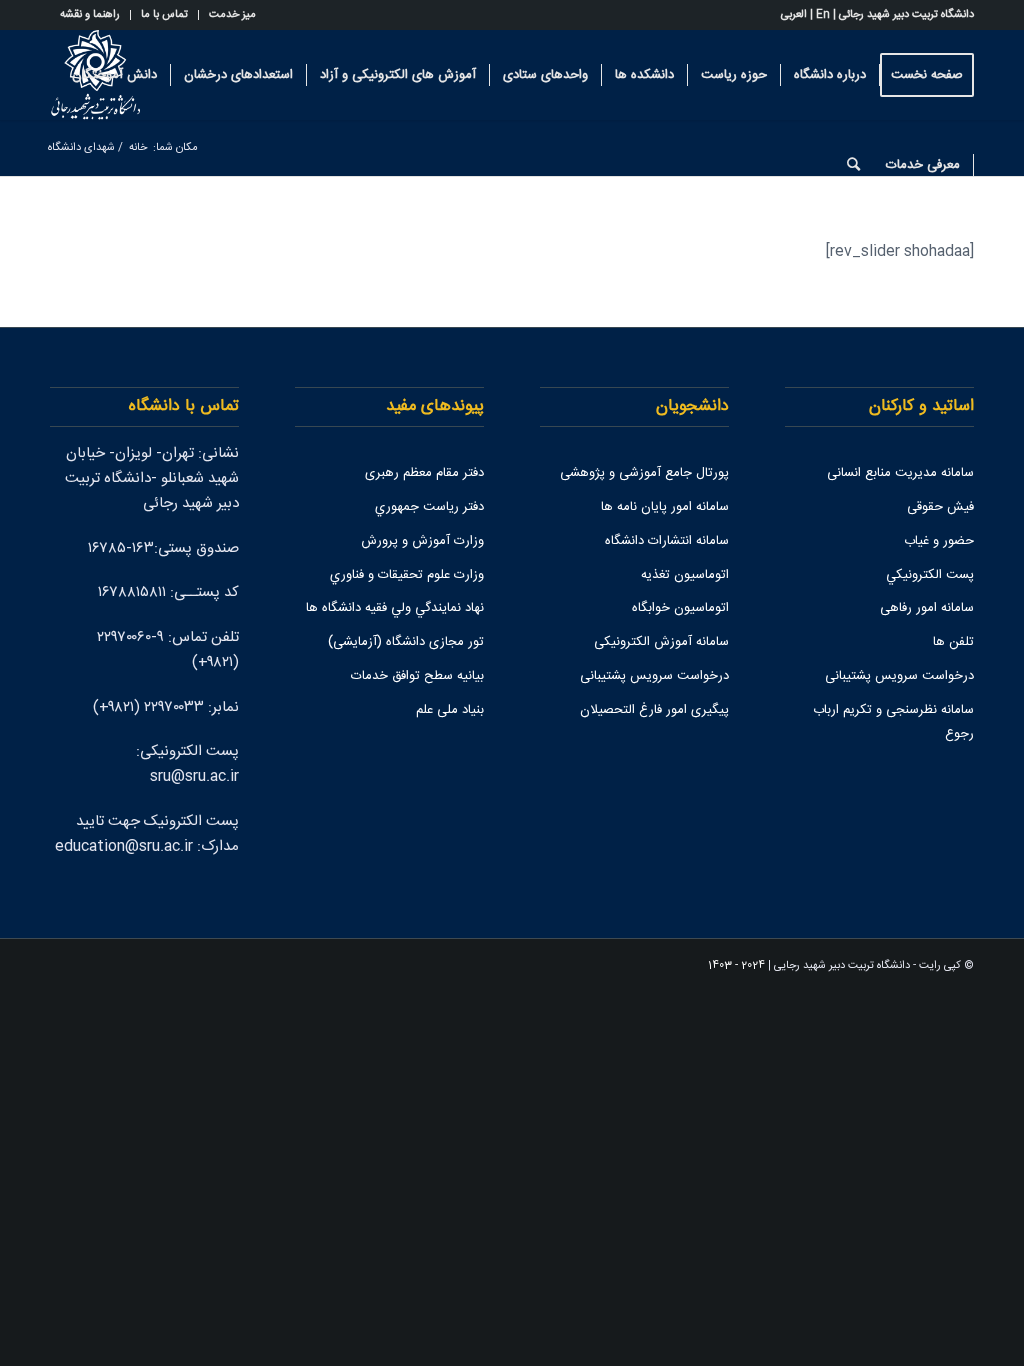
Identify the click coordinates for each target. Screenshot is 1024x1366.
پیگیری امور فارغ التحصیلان (654, 710)
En (823, 15)
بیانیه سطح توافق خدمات (417, 676)
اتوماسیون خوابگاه (680, 608)
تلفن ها (953, 642)
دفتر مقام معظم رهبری (424, 473)
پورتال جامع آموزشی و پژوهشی (644, 473)
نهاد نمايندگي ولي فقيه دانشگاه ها (395, 608)
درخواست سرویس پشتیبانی (899, 676)
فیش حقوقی (940, 507)
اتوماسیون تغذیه (685, 575)
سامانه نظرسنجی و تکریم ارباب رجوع (893, 722)
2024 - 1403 (736, 966)
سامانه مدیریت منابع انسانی (900, 473)
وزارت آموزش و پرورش (422, 541)
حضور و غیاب (939, 541)
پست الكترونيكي (930, 575)
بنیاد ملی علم (450, 710)
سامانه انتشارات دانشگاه (667, 541)
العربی (794, 15)
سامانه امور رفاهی (927, 608)
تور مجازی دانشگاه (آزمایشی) (406, 642)
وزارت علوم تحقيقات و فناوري (407, 575)
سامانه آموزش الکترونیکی (661, 642)
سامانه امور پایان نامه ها (665, 507)
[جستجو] (853, 165)
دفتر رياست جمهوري (429, 507)
